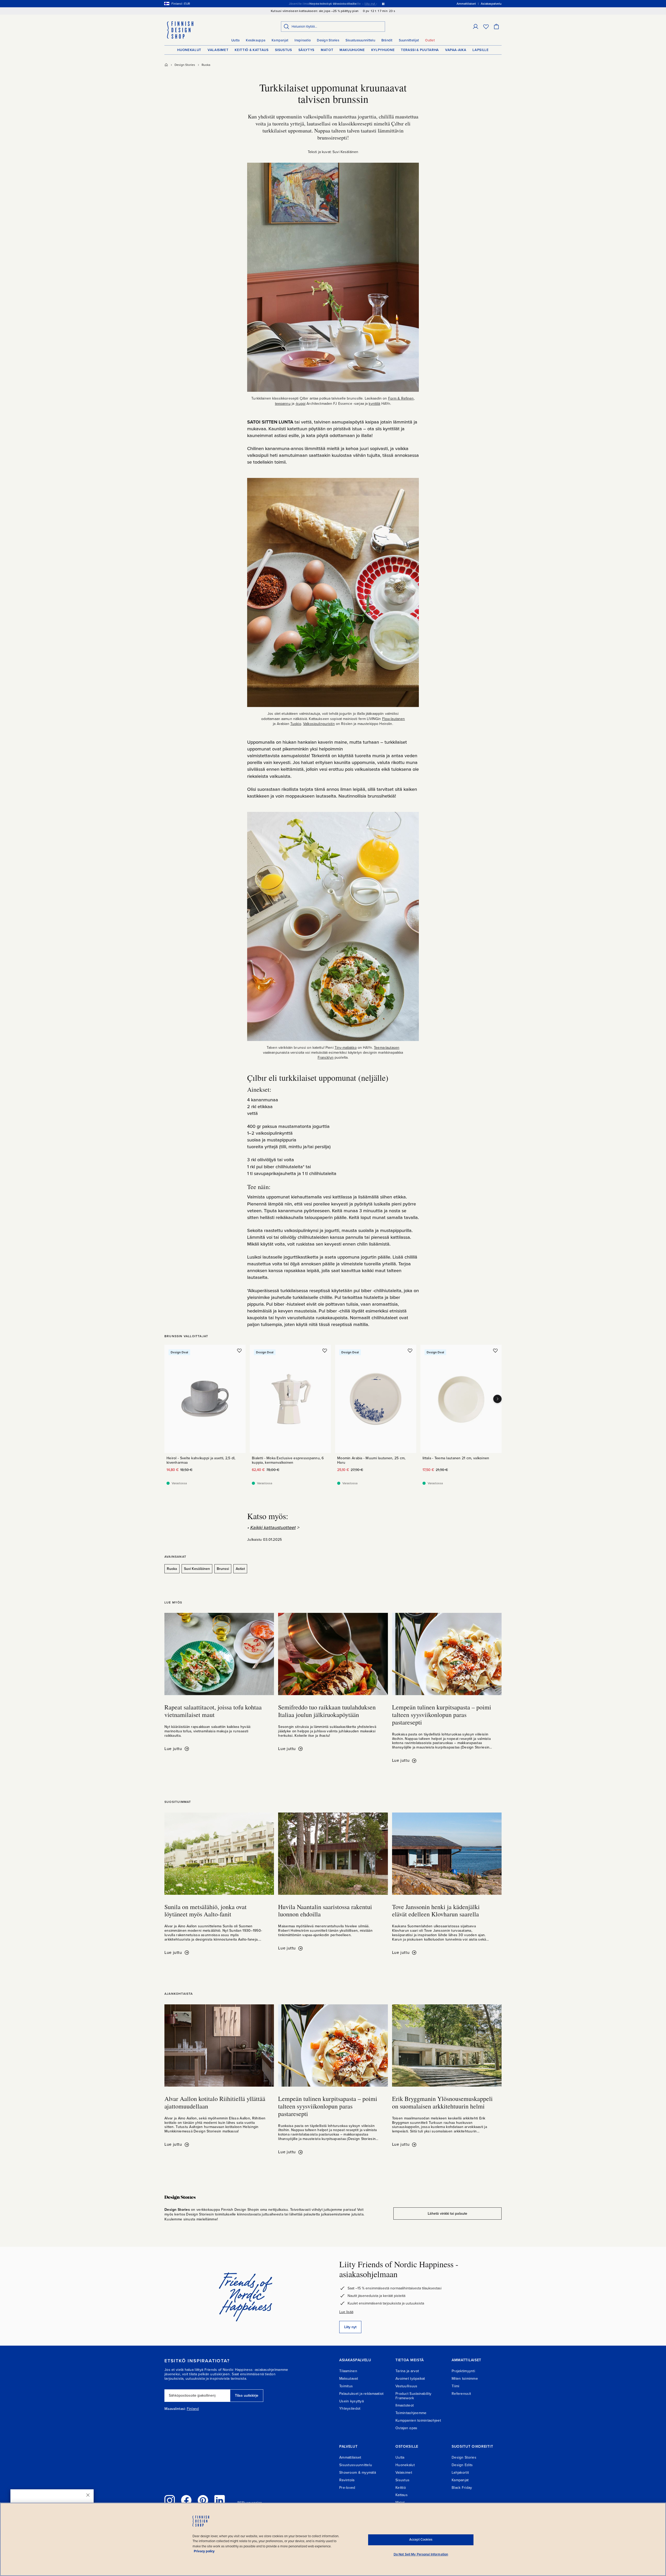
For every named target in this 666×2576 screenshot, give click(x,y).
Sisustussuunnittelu (360, 40)
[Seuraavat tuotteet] (497, 1399)
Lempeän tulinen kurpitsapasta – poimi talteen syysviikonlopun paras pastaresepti (442, 1715)
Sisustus (284, 50)
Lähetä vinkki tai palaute (447, 2214)
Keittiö (401, 2488)
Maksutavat (349, 2379)
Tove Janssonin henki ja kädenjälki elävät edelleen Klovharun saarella (436, 1911)
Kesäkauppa (256, 40)
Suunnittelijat (409, 40)
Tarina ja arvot (407, 2371)
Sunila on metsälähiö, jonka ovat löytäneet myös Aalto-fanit (206, 1911)
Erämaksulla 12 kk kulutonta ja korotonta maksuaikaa (332, 4)
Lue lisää (346, 2312)
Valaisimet (218, 50)
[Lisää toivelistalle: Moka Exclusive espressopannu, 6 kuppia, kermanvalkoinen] (325, 1350)
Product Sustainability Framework (413, 2396)
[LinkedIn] (220, 2500)
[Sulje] (88, 2495)
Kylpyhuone (383, 50)
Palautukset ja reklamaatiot (361, 2394)
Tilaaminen (348, 2371)
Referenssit (461, 2394)
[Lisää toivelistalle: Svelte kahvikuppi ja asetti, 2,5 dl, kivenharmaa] (239, 1350)
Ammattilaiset (350, 2457)
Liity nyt (350, 2327)
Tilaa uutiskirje (247, 2395)
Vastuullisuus (406, 2386)
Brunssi (223, 1569)
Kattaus (402, 2495)
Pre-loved (347, 2488)
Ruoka (206, 65)
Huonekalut (189, 50)
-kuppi (300, 404)
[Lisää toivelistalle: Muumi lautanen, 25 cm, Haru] (410, 1350)
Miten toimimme (465, 2379)
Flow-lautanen (394, 719)
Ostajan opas (406, 2428)
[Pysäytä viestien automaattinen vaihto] (383, 4)
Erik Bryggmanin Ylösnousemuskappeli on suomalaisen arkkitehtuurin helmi (442, 2102)
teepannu (283, 404)
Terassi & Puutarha (420, 50)
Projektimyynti (463, 2371)
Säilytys (306, 50)
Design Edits (462, 2465)
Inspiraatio (303, 40)
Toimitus (346, 2386)
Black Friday (462, 2488)
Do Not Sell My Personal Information (421, 2554)
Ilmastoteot (405, 2405)
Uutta (235, 40)
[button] (476, 27)
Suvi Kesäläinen (197, 1569)
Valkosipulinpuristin (319, 724)
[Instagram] (170, 2500)
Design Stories (328, 40)
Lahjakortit (460, 2473)
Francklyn (326, 1057)
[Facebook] (186, 2500)
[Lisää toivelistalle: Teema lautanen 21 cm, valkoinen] (495, 1350)
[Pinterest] (203, 2500)
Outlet (430, 40)
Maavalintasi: (175, 2409)
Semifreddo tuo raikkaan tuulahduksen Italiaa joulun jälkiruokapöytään (327, 1711)
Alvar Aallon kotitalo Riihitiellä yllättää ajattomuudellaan (215, 2102)
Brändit (387, 40)
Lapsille (481, 50)
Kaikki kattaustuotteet (273, 1527)
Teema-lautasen (387, 1048)
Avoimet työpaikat (410, 2379)
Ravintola (347, 2480)
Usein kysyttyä (351, 2401)
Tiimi (455, 2386)
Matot (327, 50)
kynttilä (374, 404)
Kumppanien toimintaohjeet (418, 2420)
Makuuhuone (352, 50)
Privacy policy (204, 2551)
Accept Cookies (421, 2540)
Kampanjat (280, 40)
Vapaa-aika (456, 50)
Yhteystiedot (350, 2408)
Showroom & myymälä (358, 2473)
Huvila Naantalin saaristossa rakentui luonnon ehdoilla (325, 1911)
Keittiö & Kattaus (252, 50)
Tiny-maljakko (346, 1048)
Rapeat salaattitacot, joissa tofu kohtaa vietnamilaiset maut (213, 1711)
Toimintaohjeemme (411, 2413)
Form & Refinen (401, 398)
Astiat (240, 1569)
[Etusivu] (166, 65)
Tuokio (296, 724)
